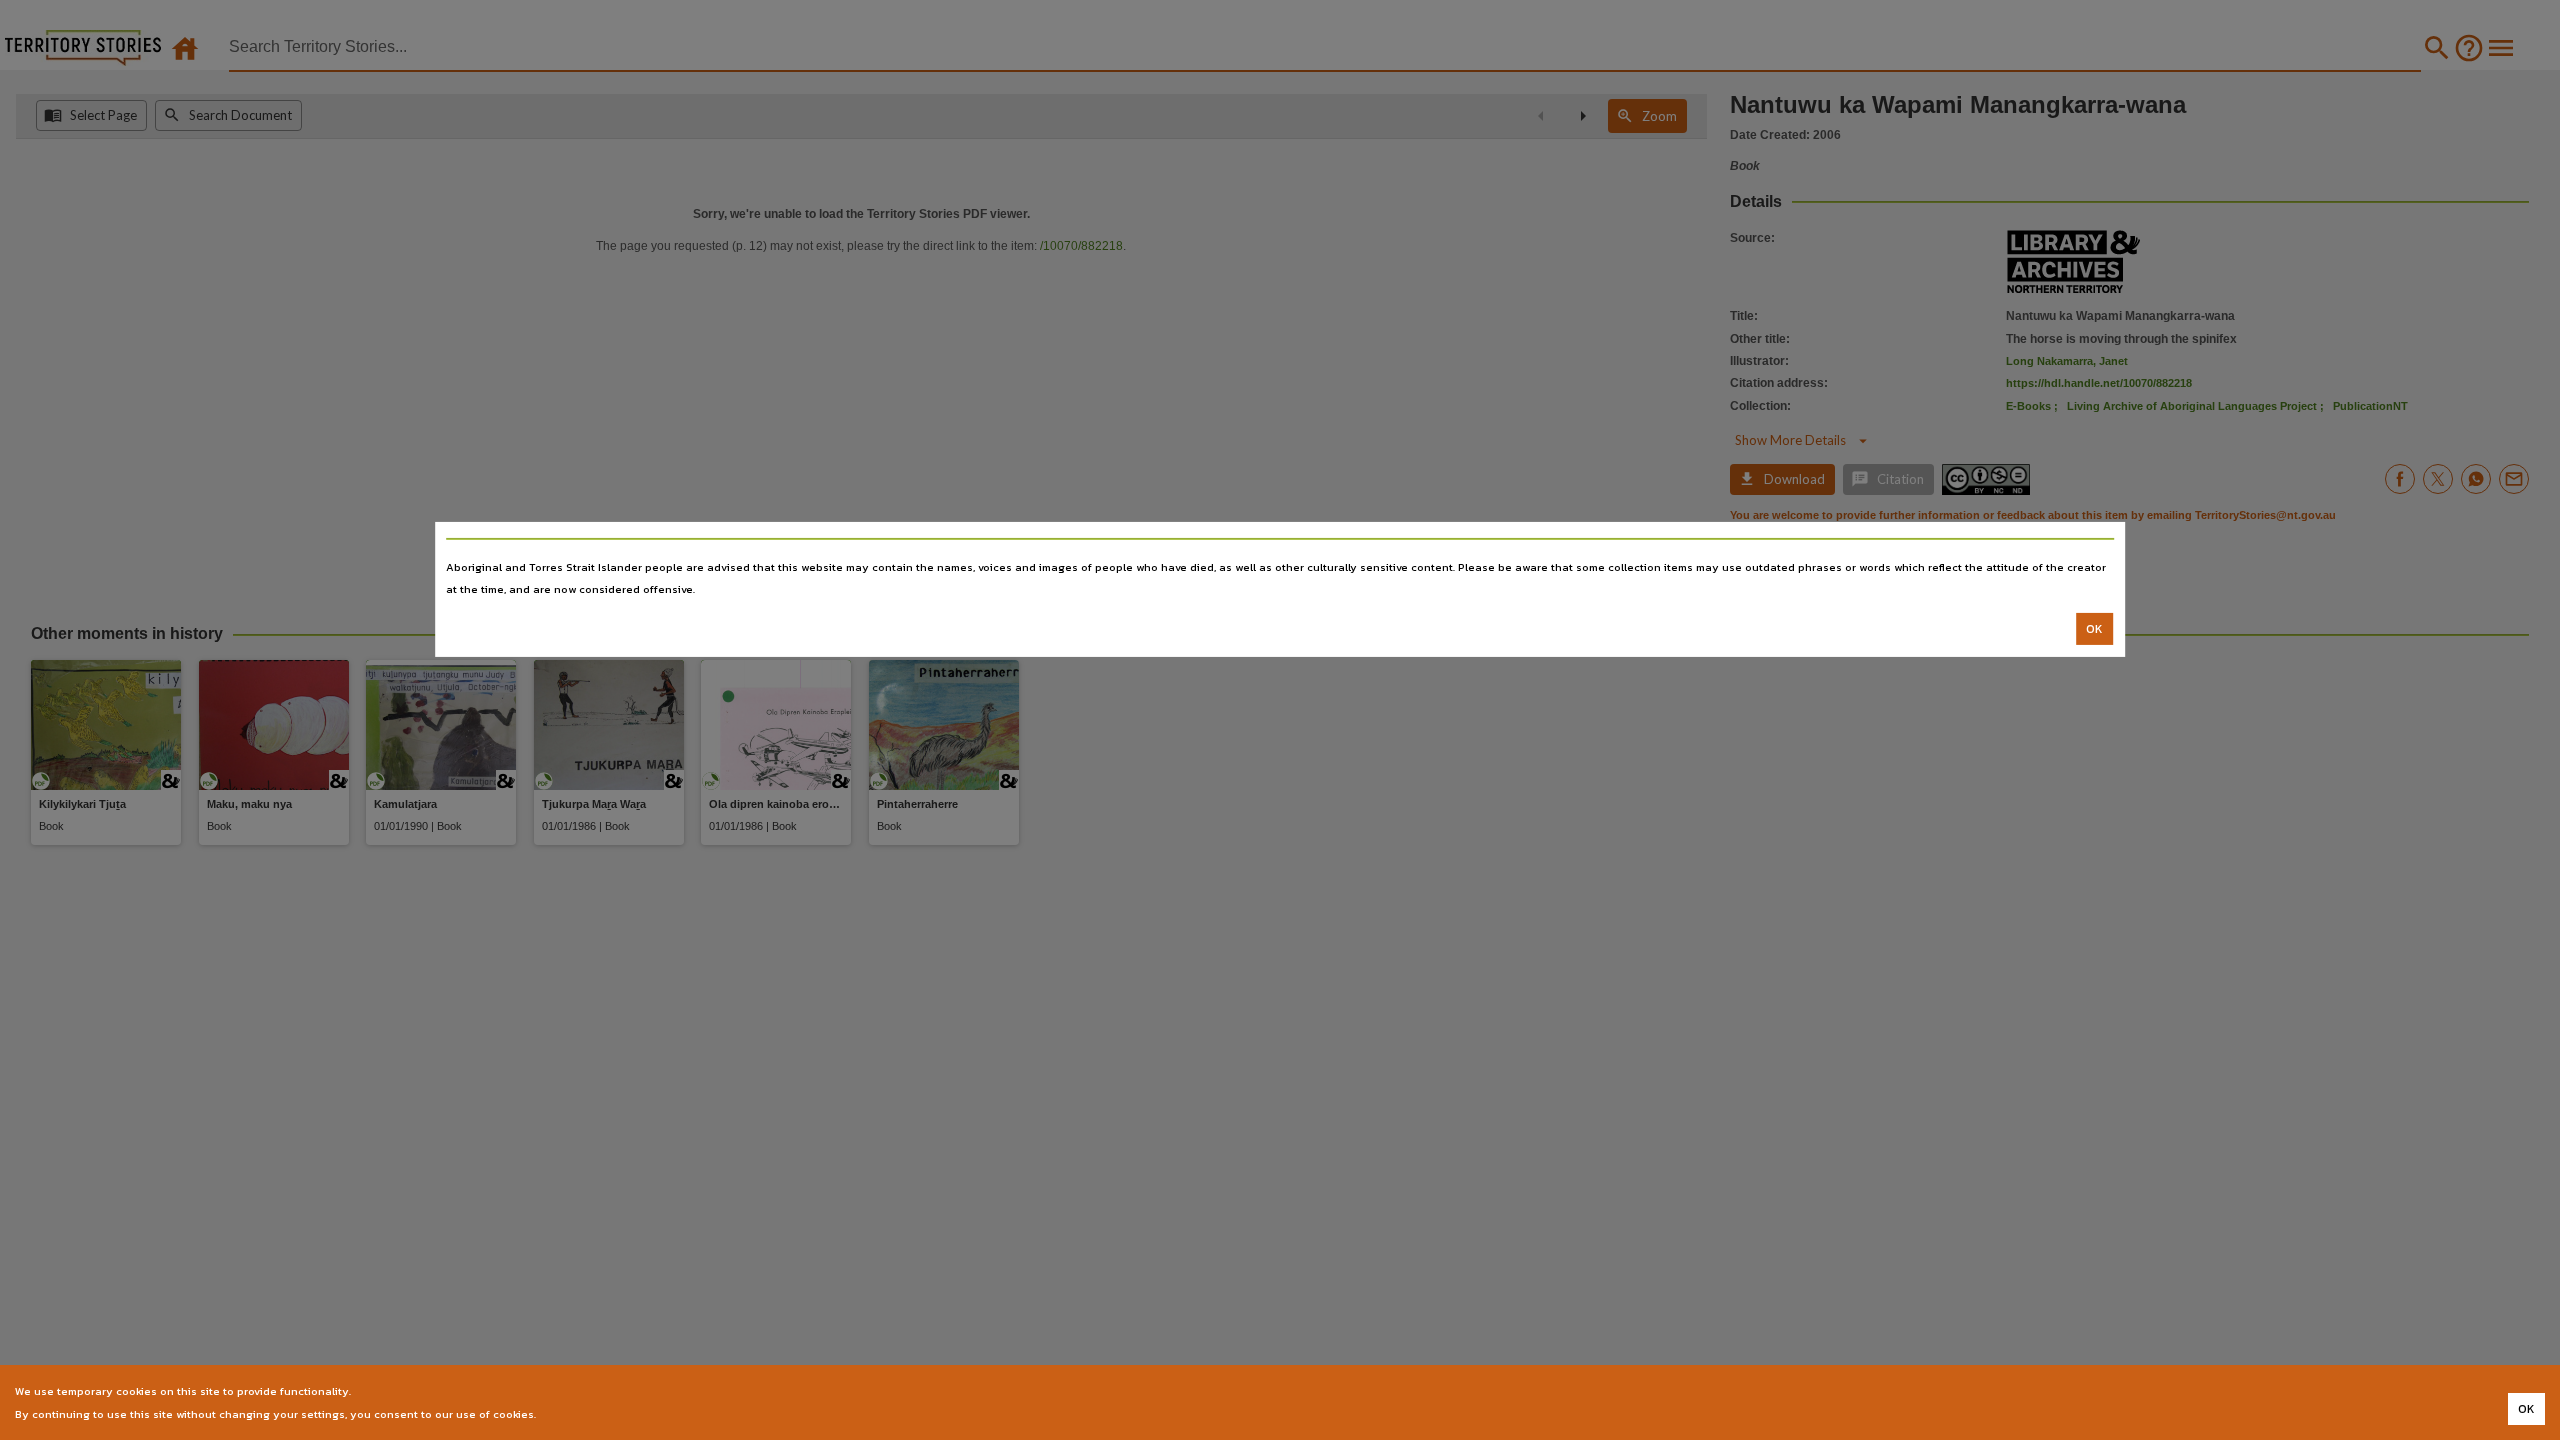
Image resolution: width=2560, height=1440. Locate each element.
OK (2094, 629)
